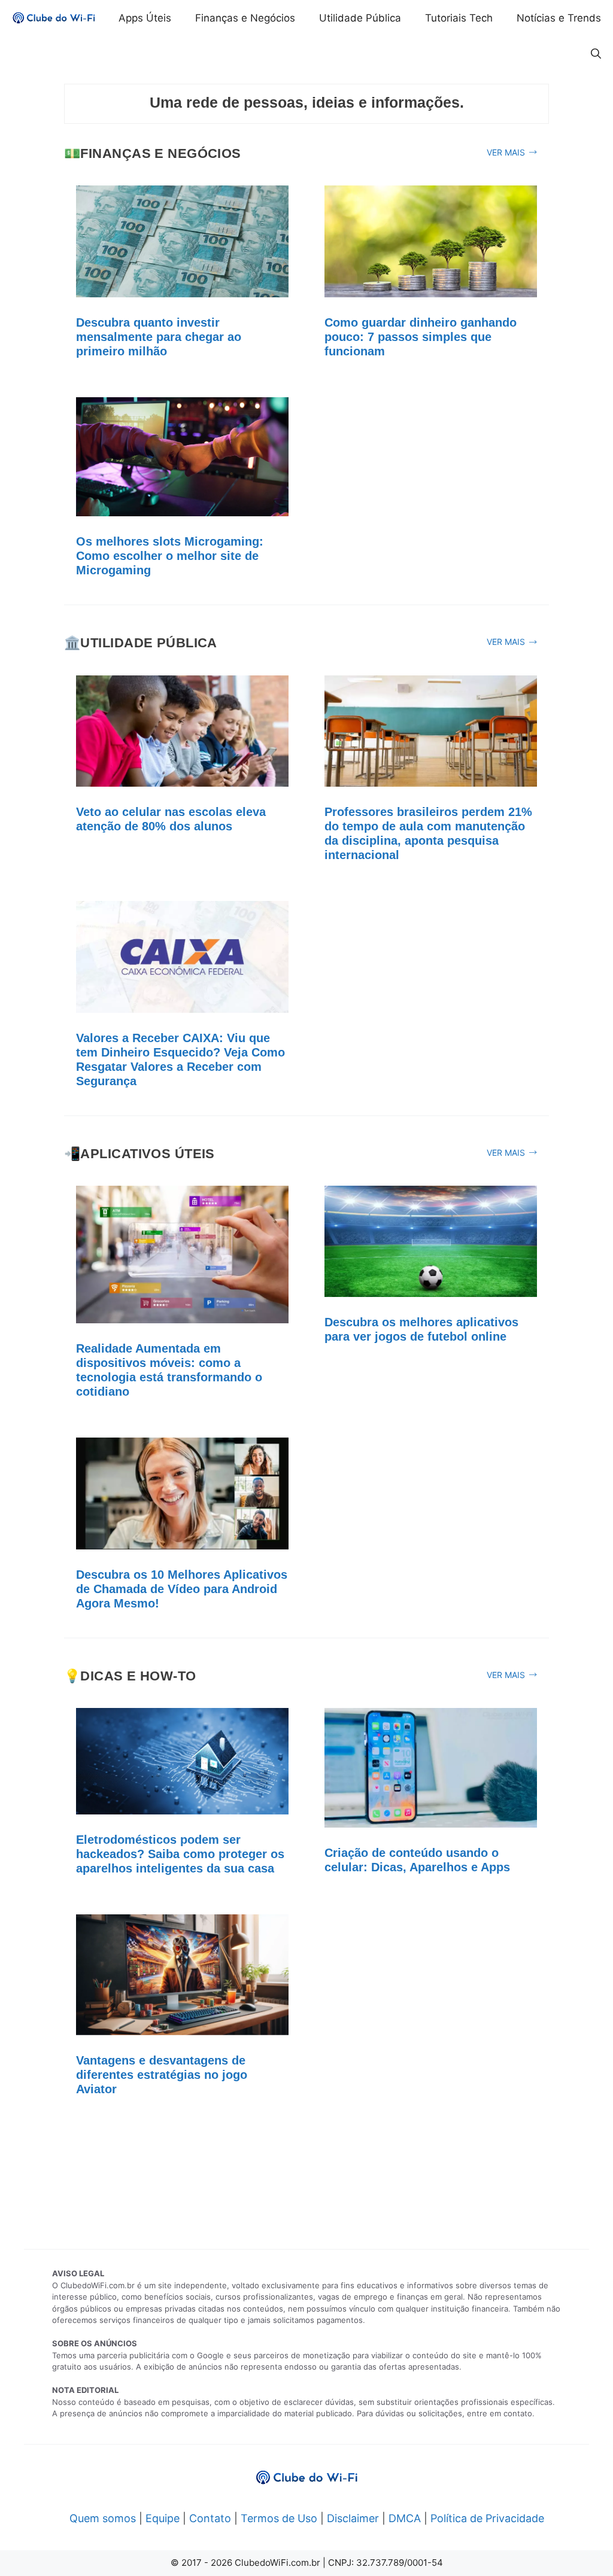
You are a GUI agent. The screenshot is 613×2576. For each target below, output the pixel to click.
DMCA (405, 2518)
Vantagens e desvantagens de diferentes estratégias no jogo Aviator (162, 2075)
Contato (210, 2518)
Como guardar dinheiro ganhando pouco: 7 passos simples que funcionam (421, 337)
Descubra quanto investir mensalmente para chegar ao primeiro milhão (159, 337)
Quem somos (103, 2518)
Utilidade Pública (360, 18)
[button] (596, 54)
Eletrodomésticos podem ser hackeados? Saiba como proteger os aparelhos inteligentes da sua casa (180, 1854)
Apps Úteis (145, 18)
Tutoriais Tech (459, 18)
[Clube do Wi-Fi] (54, 18)
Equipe (163, 2518)
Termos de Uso (279, 2518)
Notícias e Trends (559, 18)
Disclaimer (353, 2518)
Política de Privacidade (487, 2518)
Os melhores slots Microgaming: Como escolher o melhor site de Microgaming (170, 556)
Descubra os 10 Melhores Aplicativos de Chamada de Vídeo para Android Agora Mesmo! (182, 1589)
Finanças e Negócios (245, 18)
